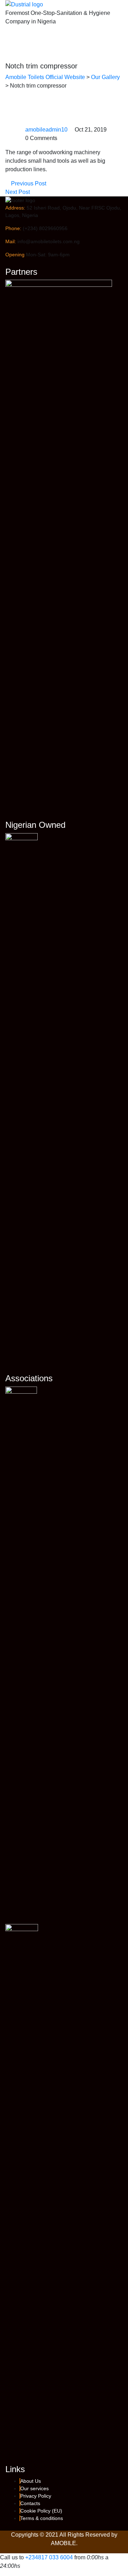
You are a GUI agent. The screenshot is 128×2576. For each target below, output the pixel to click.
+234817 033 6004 (49, 2557)
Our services (34, 2488)
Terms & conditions (42, 2518)
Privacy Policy (36, 2496)
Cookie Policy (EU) (41, 2511)
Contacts (30, 2503)
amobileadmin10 (46, 130)
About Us (31, 2481)
